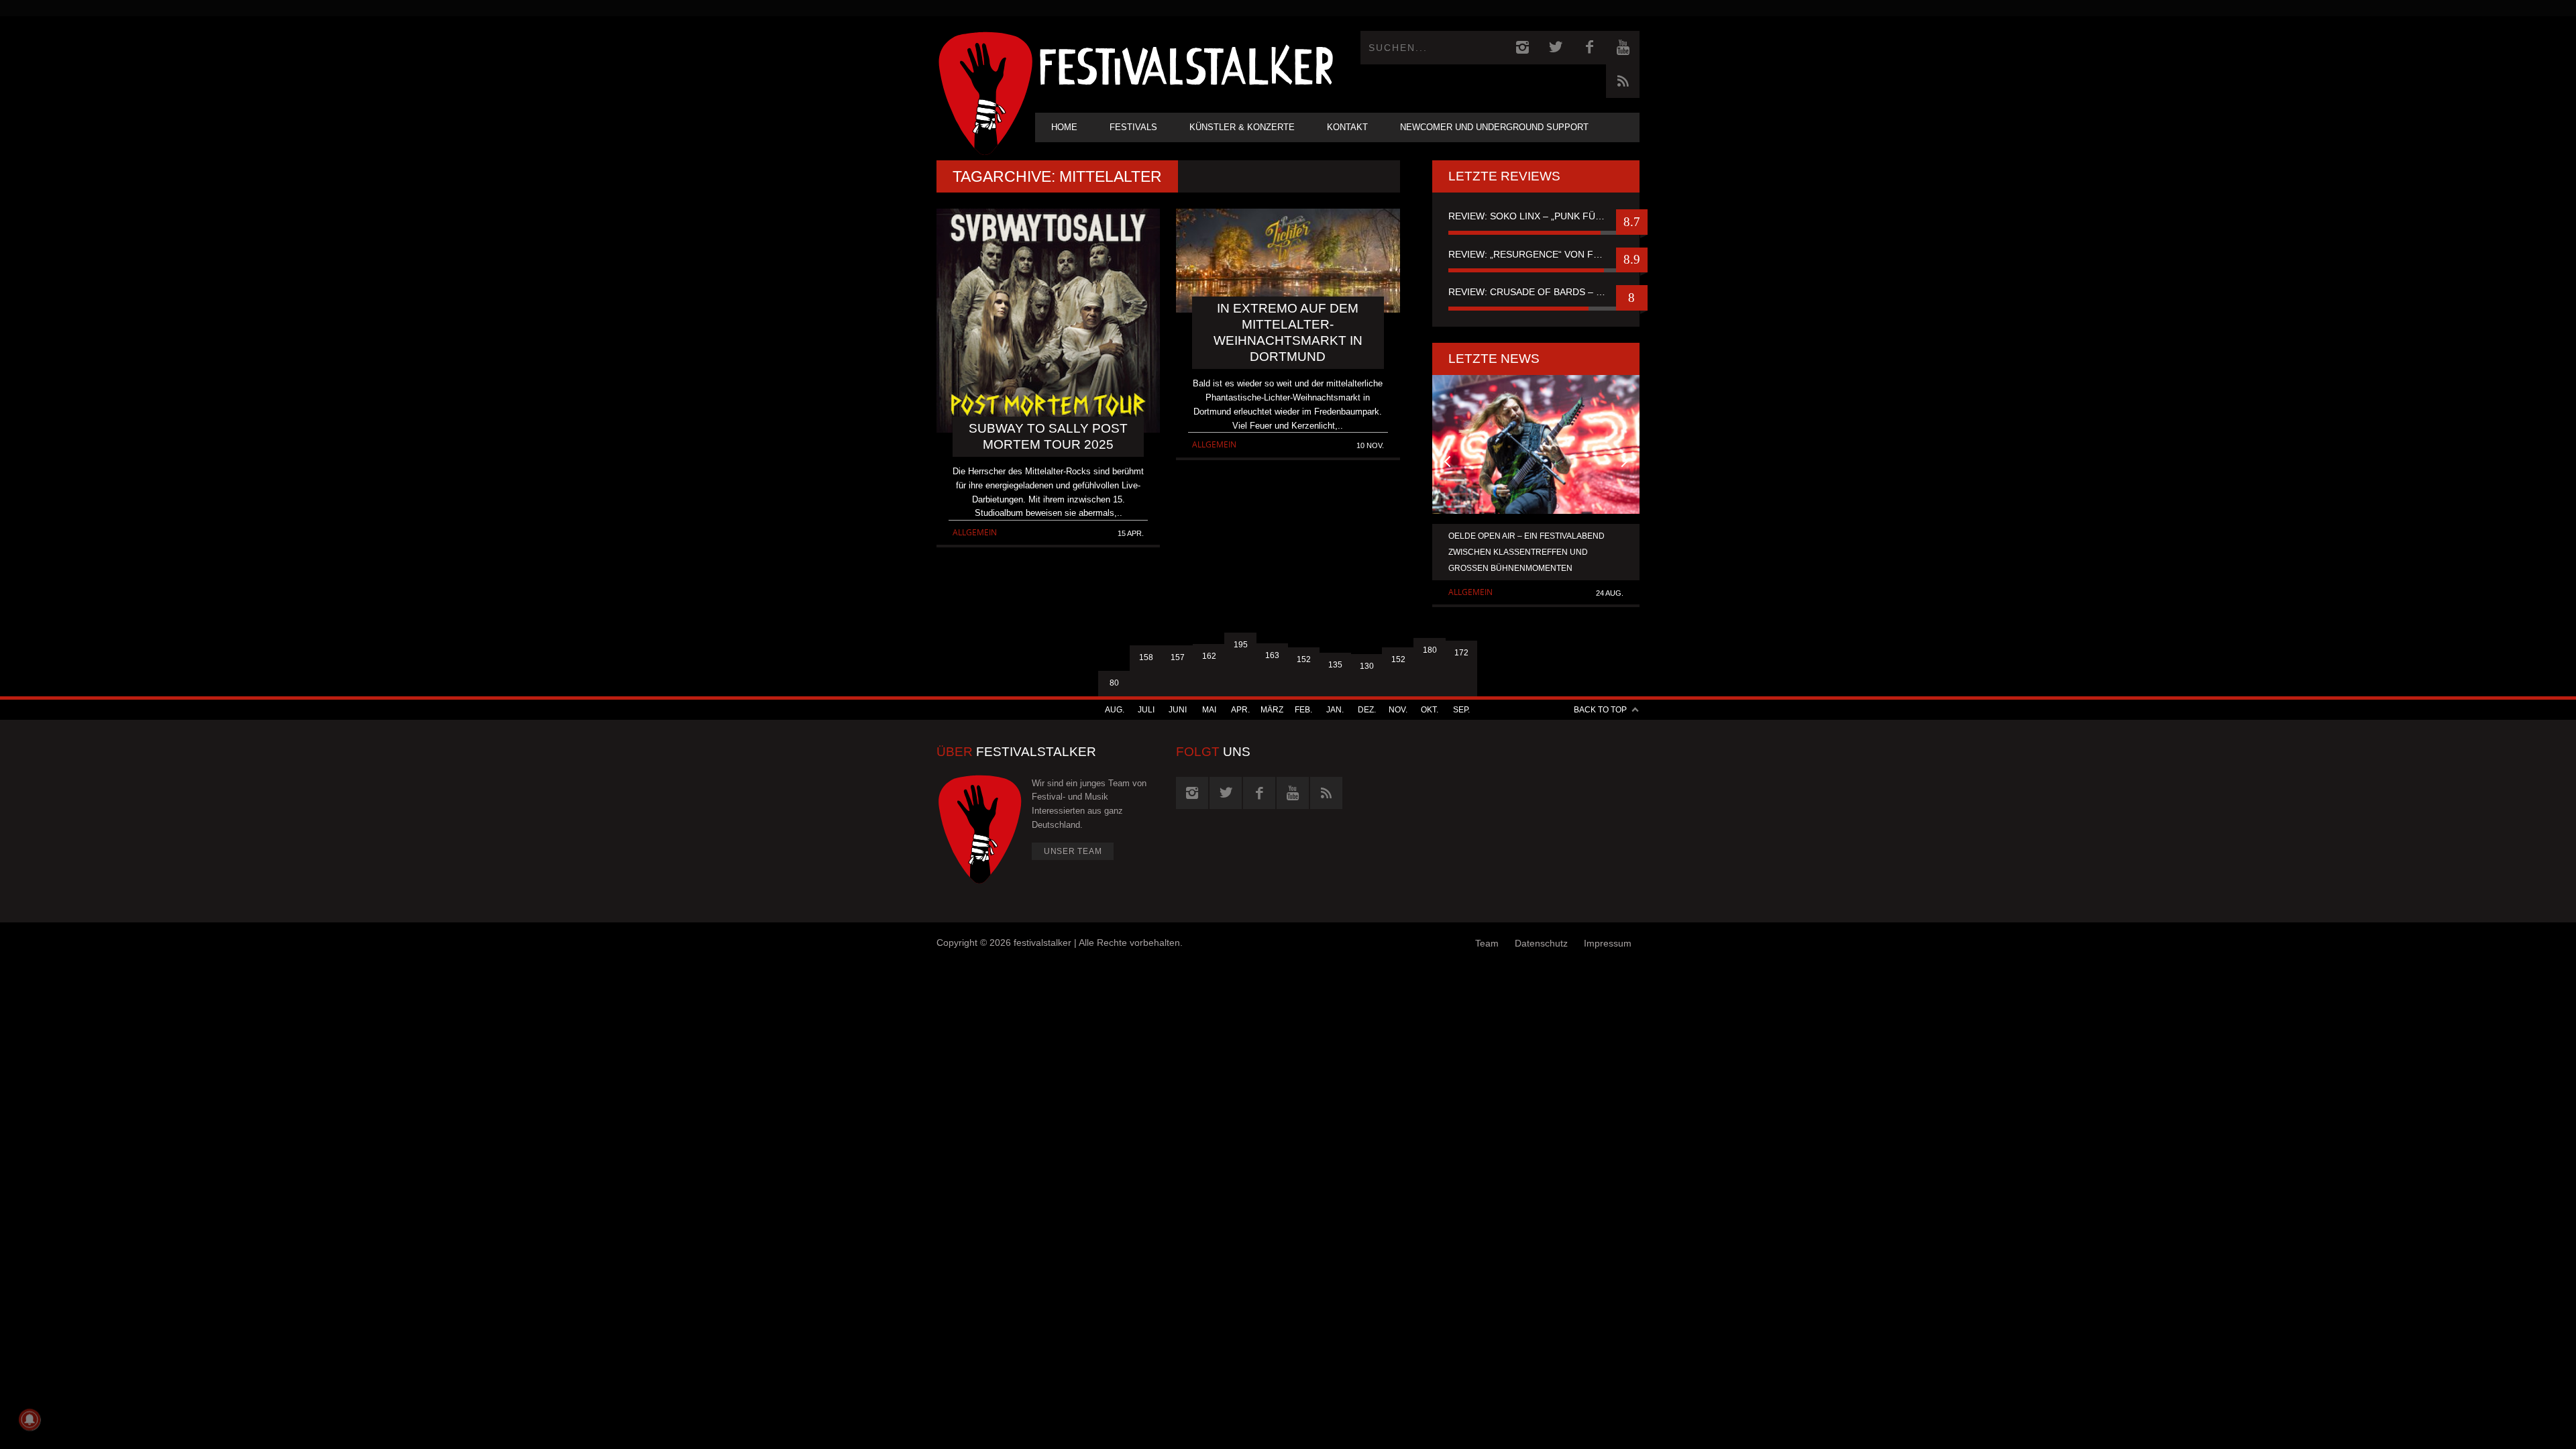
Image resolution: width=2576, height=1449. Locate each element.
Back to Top (1600, 710)
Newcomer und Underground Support (1494, 127)
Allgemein (975, 532)
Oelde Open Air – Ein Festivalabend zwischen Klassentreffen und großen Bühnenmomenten (1526, 552)
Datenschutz (1541, 943)
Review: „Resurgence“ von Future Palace (1536, 254)
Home (1064, 127)
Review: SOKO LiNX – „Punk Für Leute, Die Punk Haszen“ (1536, 216)
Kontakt (1347, 127)
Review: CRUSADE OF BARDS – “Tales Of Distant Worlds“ (1536, 292)
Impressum (1608, 943)
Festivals (1133, 127)
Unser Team (1073, 851)
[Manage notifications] (30, 1419)
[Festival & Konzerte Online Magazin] (1186, 64)
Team (1487, 943)
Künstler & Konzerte (1242, 127)
